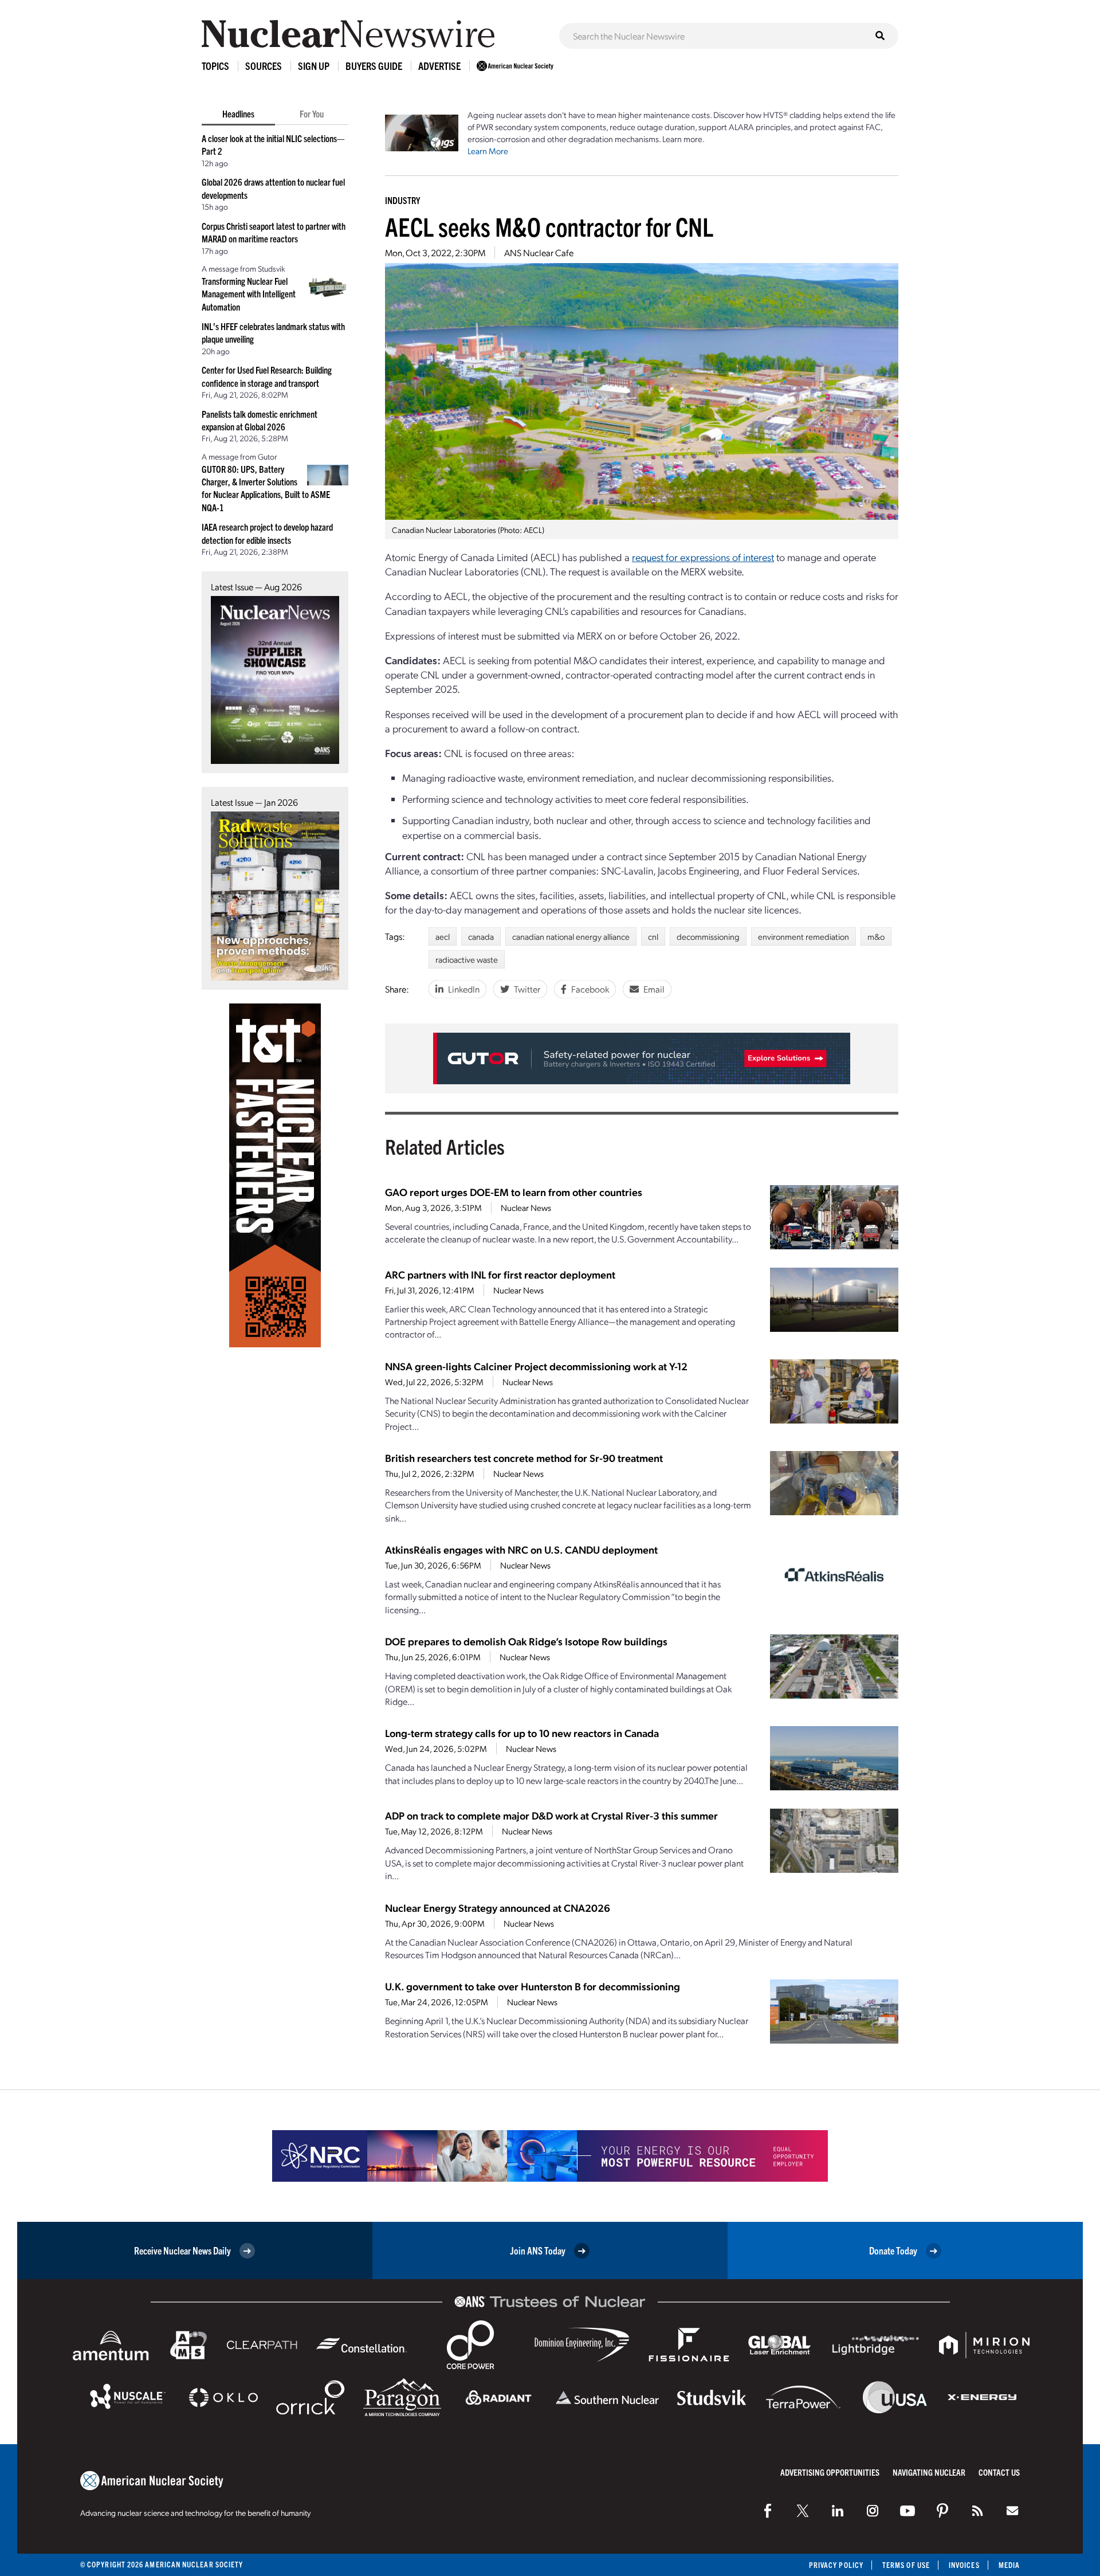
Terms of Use (906, 2565)
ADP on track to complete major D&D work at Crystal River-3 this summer (551, 1815)
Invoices (964, 2565)
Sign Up (314, 66)
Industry (402, 200)
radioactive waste (467, 959)
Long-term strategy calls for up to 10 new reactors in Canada (522, 1733)
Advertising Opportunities (830, 2472)
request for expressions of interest (703, 557)
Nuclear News (526, 1207)
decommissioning (708, 936)
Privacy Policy (836, 2565)
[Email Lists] (1012, 2511)
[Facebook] (768, 2511)
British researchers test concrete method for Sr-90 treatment (524, 1458)
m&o (876, 936)
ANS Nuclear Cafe (539, 252)
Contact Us (999, 2472)
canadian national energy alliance (571, 936)
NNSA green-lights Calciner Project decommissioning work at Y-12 (536, 1366)
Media (1009, 2565)
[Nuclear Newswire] (977, 2511)
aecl (443, 936)
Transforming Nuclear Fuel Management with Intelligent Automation (249, 294)
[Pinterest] (942, 2511)
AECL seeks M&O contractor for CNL (549, 226)
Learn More (488, 151)
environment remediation (804, 936)
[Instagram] (873, 2511)
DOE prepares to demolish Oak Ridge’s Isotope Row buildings (526, 1641)
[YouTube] (907, 2511)
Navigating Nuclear (929, 2472)
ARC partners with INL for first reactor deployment (500, 1274)
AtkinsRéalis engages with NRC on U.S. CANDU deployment (521, 1549)
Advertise (439, 66)
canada (481, 936)
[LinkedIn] (838, 2511)
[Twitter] (803, 2511)
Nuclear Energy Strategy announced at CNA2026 (498, 1908)
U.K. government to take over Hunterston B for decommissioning (533, 1986)
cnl (653, 936)
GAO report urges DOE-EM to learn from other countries (514, 1192)
